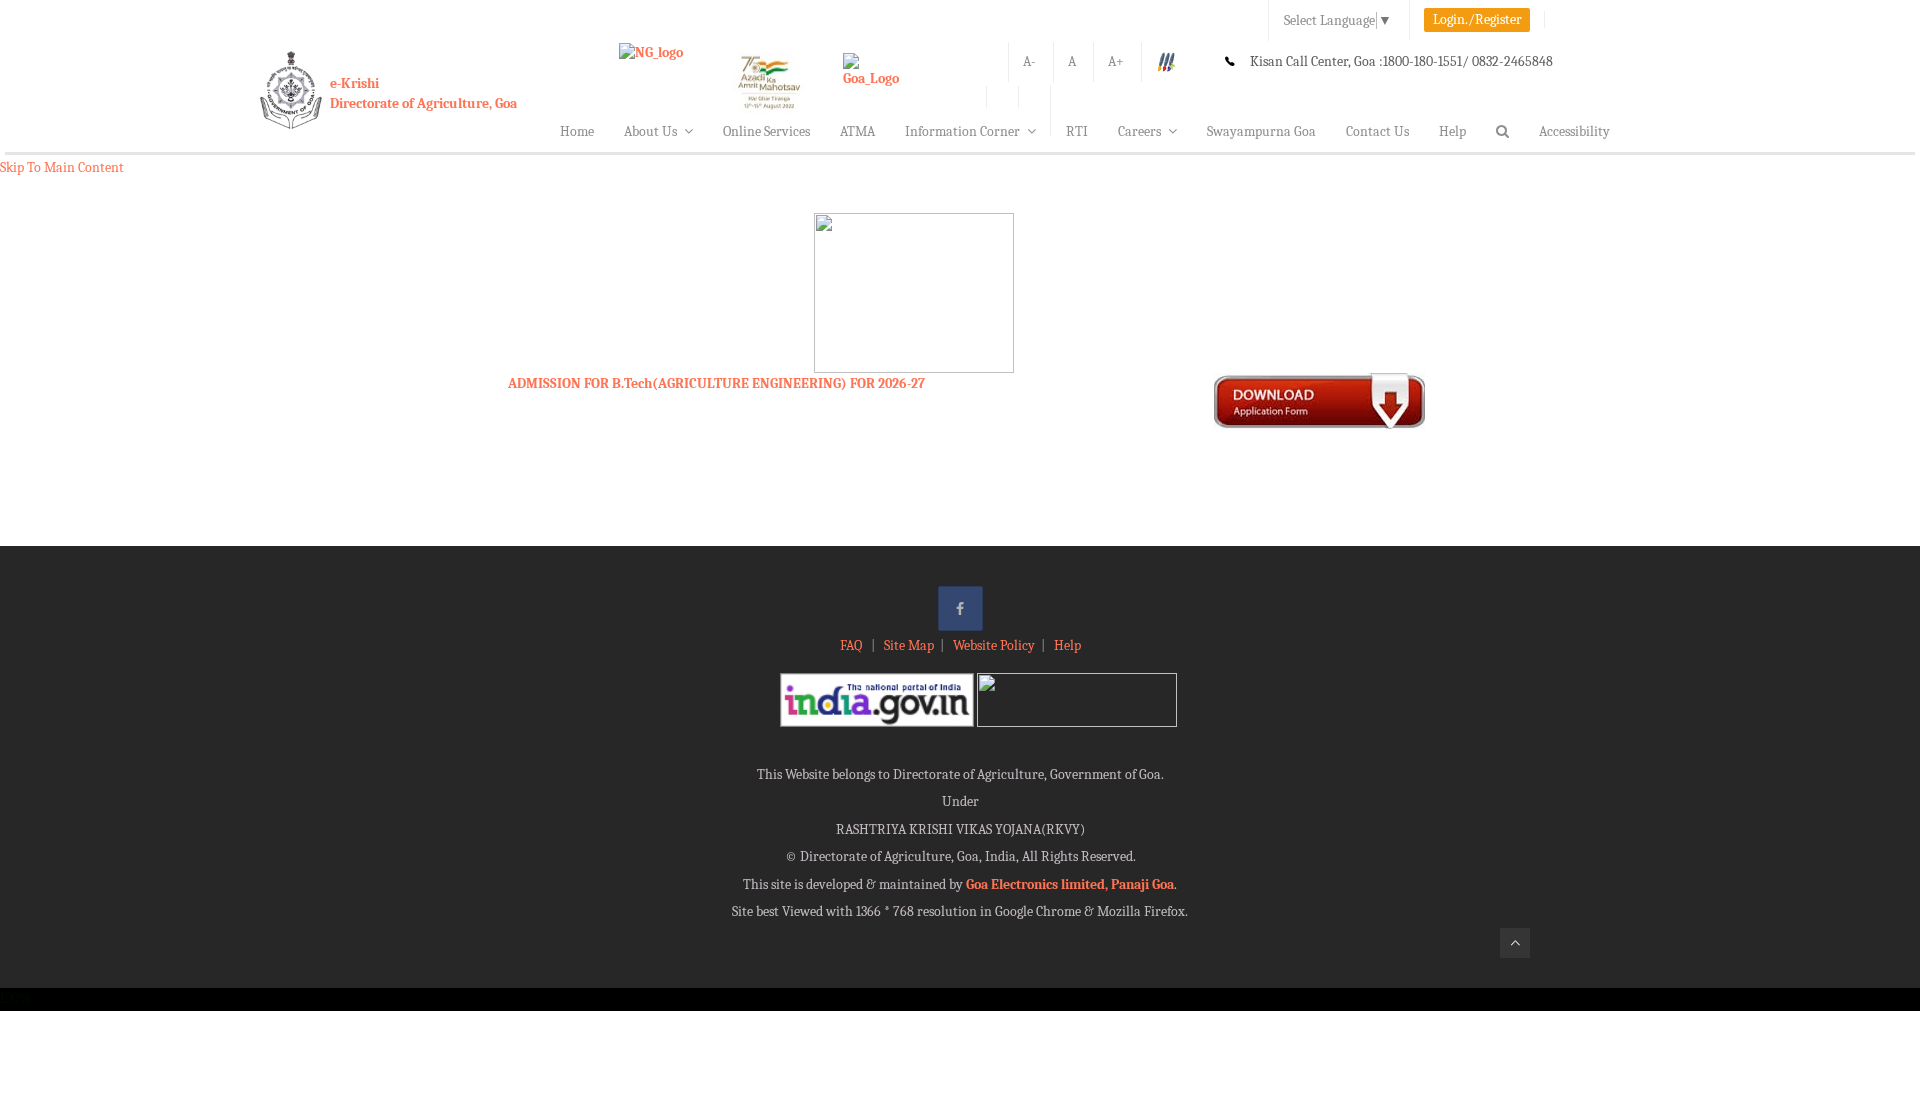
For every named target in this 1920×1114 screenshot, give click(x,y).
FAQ (852, 645)
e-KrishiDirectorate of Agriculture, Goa (423, 93)
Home (577, 131)
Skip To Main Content (62, 167)
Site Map (909, 645)
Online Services (766, 131)
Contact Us (1377, 131)
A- (1029, 61)
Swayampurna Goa (1261, 131)
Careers (1139, 131)
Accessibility (1574, 131)
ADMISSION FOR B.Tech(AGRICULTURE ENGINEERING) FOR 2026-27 (716, 383)
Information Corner (962, 131)
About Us (650, 131)
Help (1452, 131)
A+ (1116, 61)
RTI (1077, 131)
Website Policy (994, 645)
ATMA (857, 131)
